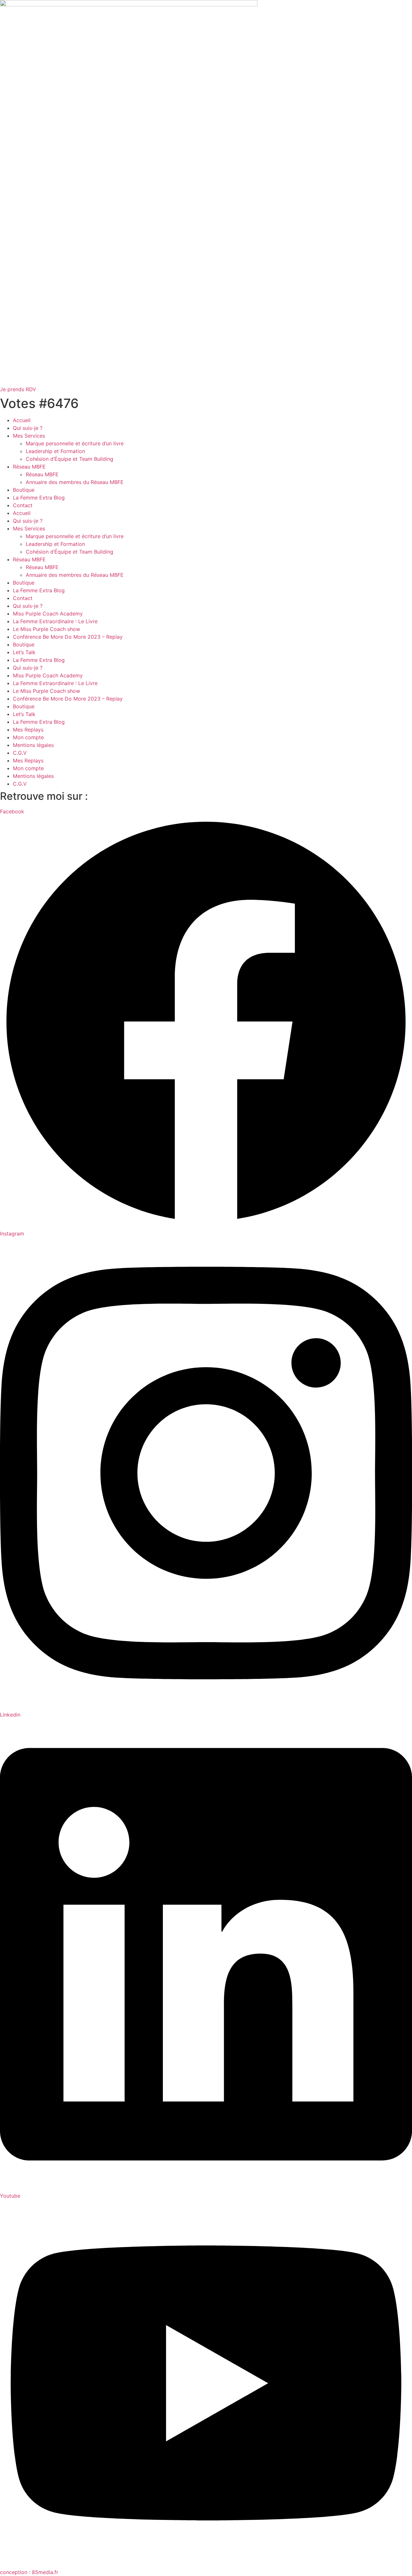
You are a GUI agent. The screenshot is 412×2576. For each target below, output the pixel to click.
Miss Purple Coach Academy (48, 614)
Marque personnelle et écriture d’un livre (75, 443)
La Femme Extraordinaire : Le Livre (55, 621)
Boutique (24, 490)
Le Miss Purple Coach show (47, 629)
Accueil (22, 420)
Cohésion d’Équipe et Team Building (70, 459)
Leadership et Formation (55, 451)
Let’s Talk (24, 652)
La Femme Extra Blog (39, 498)
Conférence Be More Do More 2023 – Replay (68, 637)
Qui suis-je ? (28, 428)
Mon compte (28, 737)
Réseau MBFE (29, 467)
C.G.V (20, 753)
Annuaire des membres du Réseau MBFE (75, 482)
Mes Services (29, 436)
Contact (23, 505)
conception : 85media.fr (29, 2572)
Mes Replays (28, 730)
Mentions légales (33, 745)
